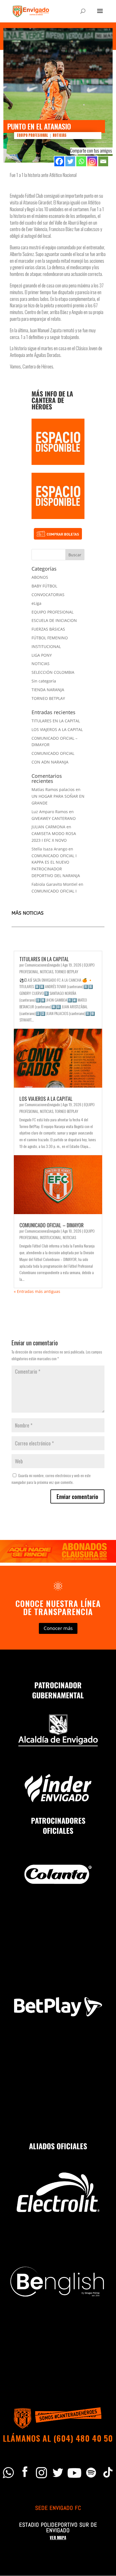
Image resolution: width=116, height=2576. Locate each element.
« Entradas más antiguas (37, 1291)
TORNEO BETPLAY (48, 698)
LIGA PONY (42, 655)
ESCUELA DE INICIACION (54, 620)
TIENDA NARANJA (48, 690)
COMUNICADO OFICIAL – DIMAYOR (52, 1225)
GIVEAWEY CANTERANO (54, 818)
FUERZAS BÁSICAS (48, 629)
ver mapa (58, 2538)
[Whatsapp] (81, 161)
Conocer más (58, 1628)
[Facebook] (59, 161)
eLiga (36, 603)
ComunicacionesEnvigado (42, 965)
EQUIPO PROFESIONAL (33, 135)
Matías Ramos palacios (53, 789)
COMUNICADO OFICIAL (53, 753)
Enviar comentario (77, 1496)
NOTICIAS (60, 135)
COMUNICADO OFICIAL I (54, 891)
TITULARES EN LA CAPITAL (56, 721)
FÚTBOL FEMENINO (50, 638)
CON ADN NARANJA (50, 762)
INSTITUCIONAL (46, 646)
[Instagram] (92, 161)
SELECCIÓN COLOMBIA (53, 672)
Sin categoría (44, 681)
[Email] (103, 161)
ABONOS (40, 577)
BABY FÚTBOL (44, 586)
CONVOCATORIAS (48, 595)
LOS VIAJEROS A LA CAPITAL (57, 729)
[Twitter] (70, 161)
